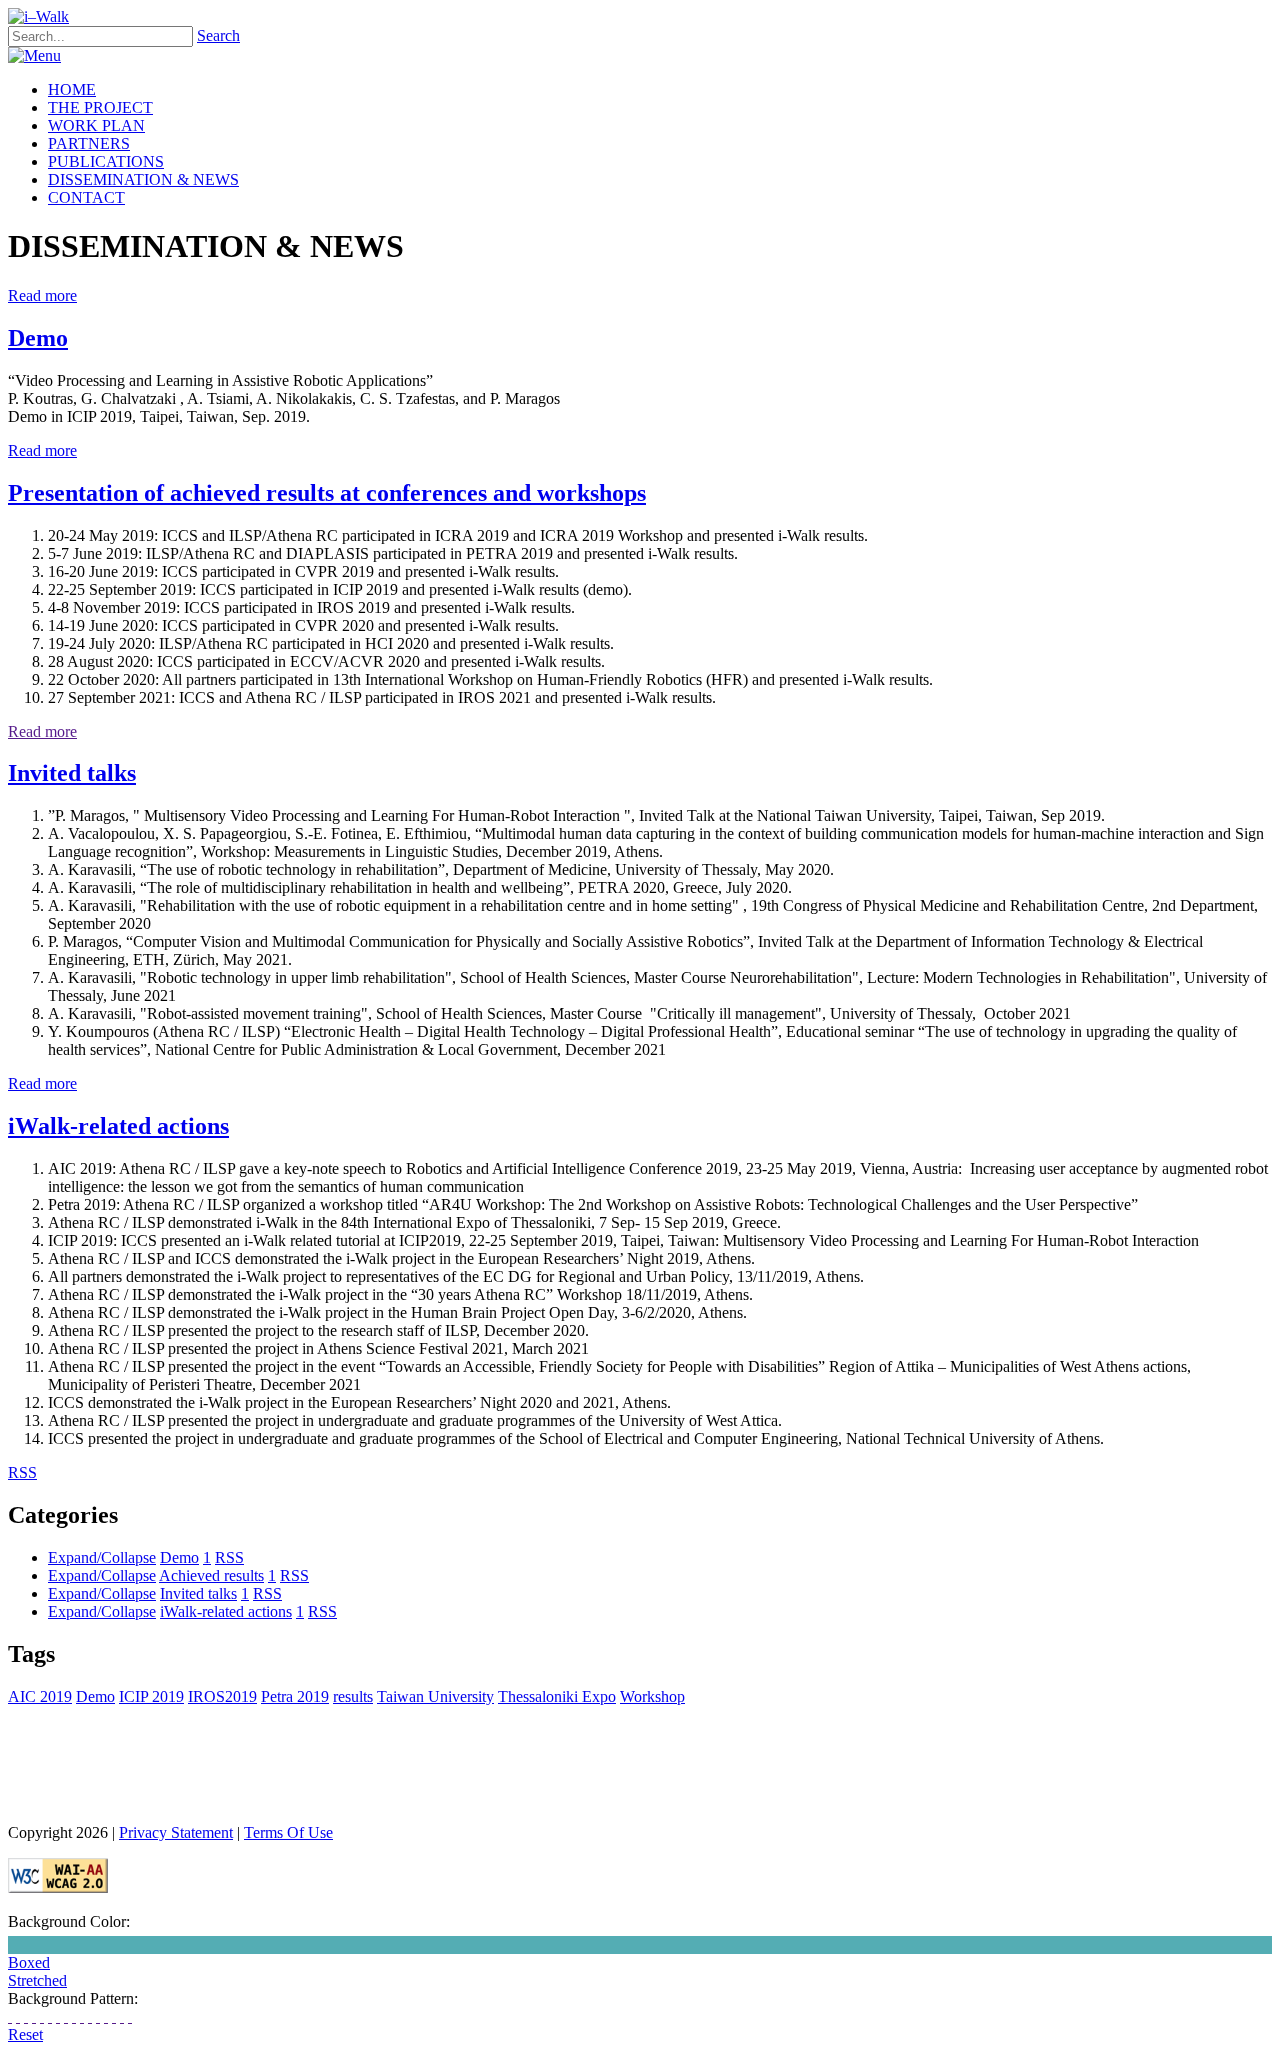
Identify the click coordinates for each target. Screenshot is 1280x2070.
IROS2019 (222, 1696)
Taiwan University (435, 1696)
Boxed (29, 1962)
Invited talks (72, 773)
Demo (38, 338)
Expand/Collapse (102, 1557)
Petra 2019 (295, 1696)
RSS (229, 1557)
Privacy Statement (176, 1832)
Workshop (652, 1696)
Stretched (37, 1980)
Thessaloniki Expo (557, 1696)
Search (218, 35)
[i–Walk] (38, 16)
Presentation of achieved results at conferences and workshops (327, 493)
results (353, 1696)
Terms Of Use (288, 1832)
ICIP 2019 (151, 1696)
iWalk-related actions (118, 1126)
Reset (25, 2034)
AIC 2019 (40, 1696)
